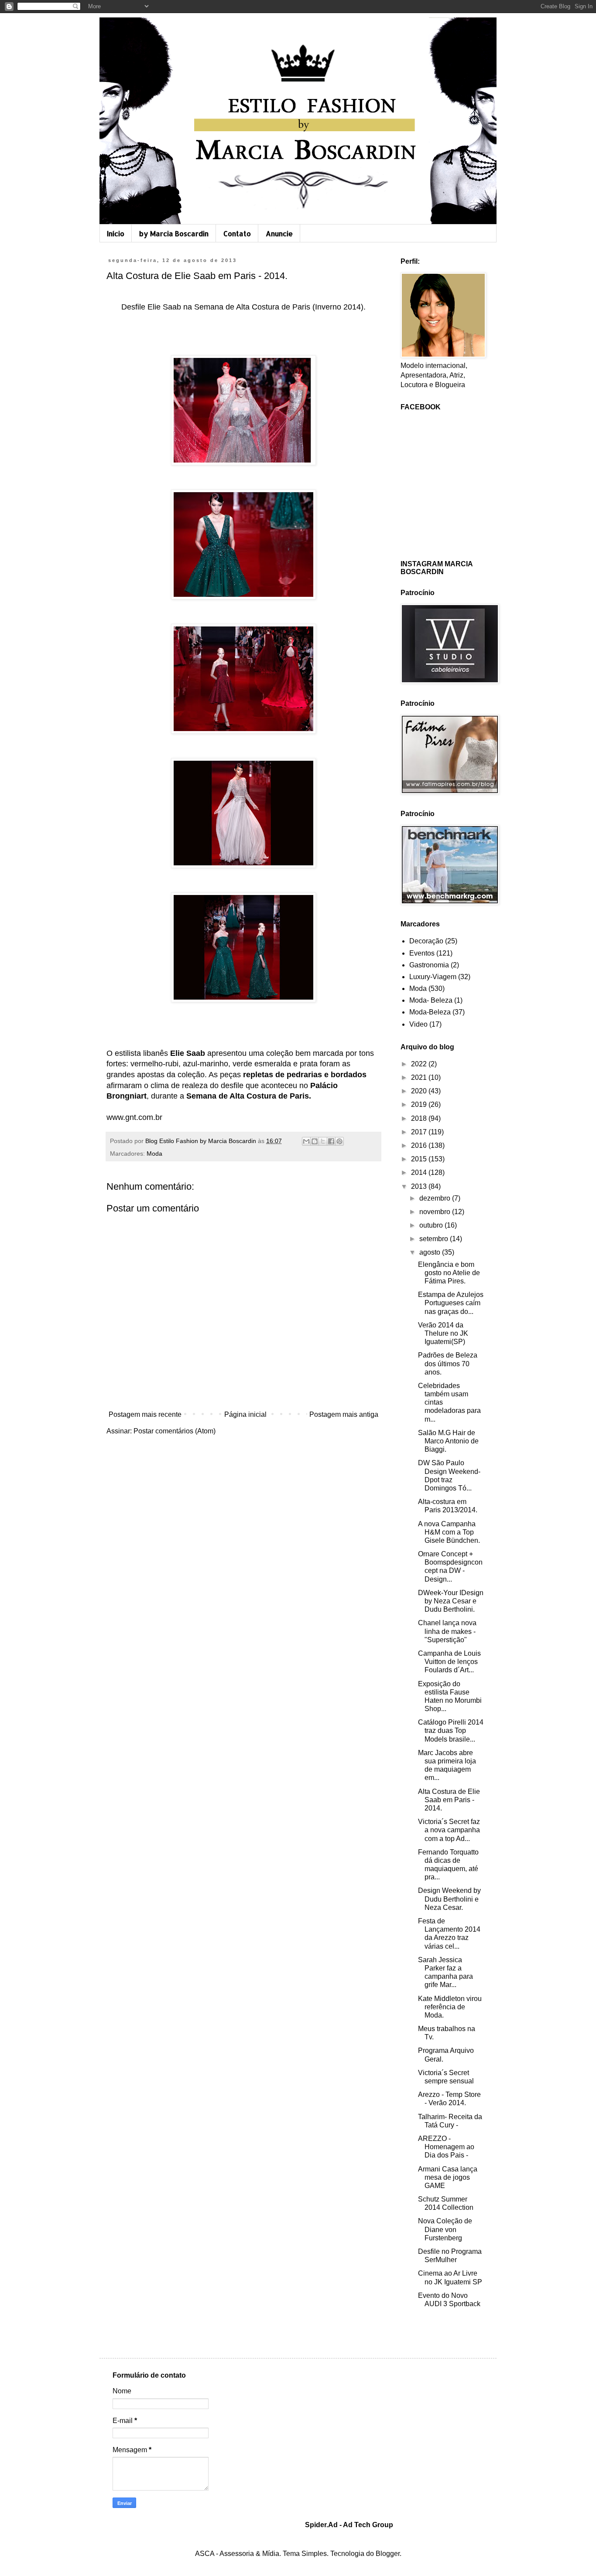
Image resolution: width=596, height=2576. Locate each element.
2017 (420, 1132)
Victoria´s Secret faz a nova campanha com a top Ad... (449, 1830)
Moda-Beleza (430, 1012)
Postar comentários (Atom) (175, 1431)
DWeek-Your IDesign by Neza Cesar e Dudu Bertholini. (451, 1601)
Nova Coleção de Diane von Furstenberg (445, 2229)
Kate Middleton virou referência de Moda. (450, 2007)
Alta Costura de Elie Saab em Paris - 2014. (449, 1800)
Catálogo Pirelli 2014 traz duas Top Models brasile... (451, 1730)
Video (418, 1024)
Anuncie (279, 233)
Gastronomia (429, 965)
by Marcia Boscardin (174, 233)
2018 (420, 1118)
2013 (420, 1186)
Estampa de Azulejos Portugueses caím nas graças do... (451, 1303)
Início (116, 233)
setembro (435, 1239)
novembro (436, 1212)
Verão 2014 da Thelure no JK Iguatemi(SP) (443, 1333)
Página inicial (245, 1414)
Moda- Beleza (431, 1000)
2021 (420, 1077)
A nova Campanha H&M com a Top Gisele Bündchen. (449, 1532)
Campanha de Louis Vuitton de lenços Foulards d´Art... (449, 1662)
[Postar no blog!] (315, 1141)
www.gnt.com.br (134, 1117)
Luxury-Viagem (433, 977)
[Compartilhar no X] (323, 1141)
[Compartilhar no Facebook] (331, 1141)
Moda (154, 1154)
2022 (420, 1064)
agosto (431, 1252)
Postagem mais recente (145, 1414)
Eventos (422, 953)
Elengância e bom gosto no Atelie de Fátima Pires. (449, 1273)
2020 (420, 1091)
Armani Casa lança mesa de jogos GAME (448, 2177)
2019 (420, 1104)
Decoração (426, 941)
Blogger (388, 2554)
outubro (432, 1225)
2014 (420, 1172)
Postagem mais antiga (344, 1414)
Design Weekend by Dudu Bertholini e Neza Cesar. (449, 1899)
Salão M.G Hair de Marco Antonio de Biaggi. (448, 1441)
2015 (420, 1159)
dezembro (436, 1198)
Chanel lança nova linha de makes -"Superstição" (447, 1631)
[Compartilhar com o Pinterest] (339, 1141)
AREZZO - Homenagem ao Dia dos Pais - (446, 2147)
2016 (420, 1145)
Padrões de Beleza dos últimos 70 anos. (448, 1363)
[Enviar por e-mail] (306, 1141)
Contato (237, 233)
